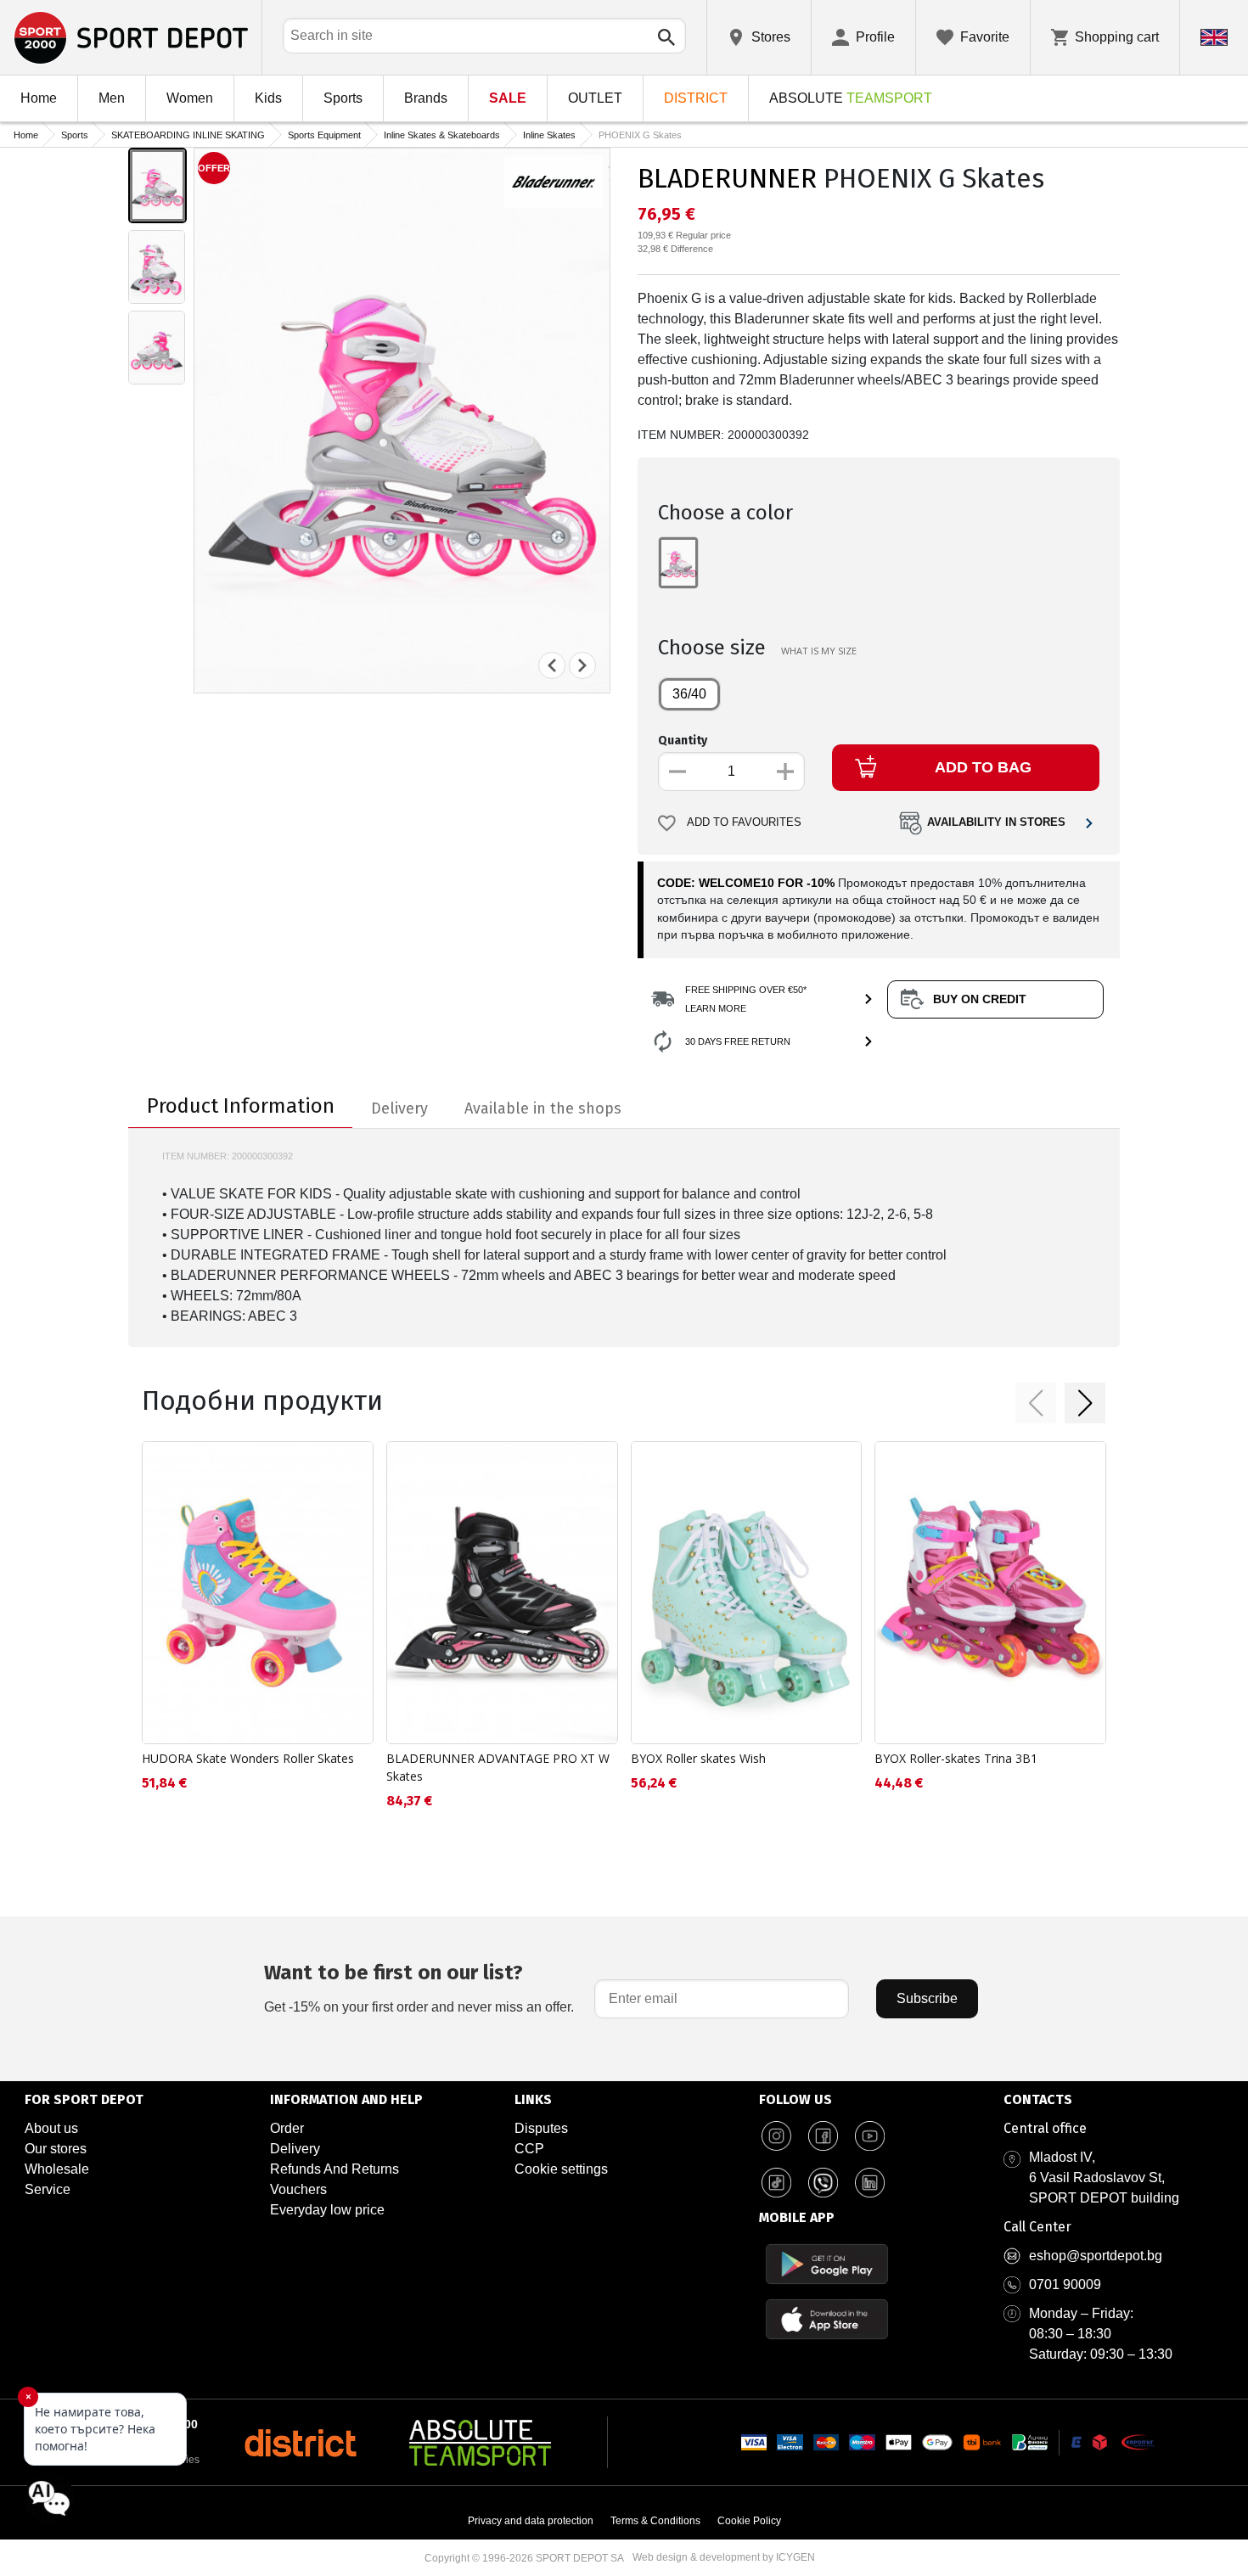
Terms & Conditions (655, 2521)
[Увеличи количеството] (785, 772)
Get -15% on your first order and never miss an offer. (419, 1987)
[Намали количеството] (677, 772)
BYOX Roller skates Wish (698, 1758)
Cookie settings (561, 2169)
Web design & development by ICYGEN (724, 2557)
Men (112, 98)
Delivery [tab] (399, 1108)
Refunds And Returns (334, 2169)
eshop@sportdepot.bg (1096, 2256)
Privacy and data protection (531, 2521)
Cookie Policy (749, 2521)
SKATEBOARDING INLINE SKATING (188, 135)
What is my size (819, 651)
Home (39, 98)
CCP (529, 2149)
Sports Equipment (324, 135)
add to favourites (744, 822)
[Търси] (666, 37)
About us (51, 2128)
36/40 (689, 694)
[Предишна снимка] (552, 665)
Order (287, 2128)
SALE (508, 98)
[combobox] (484, 36)
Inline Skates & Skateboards (442, 135)
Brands (426, 98)
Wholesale (57, 2169)
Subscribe (927, 1998)
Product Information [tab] (241, 1106)
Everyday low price (327, 2210)
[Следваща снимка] (582, 665)
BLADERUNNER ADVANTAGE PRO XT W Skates (498, 1767)
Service (48, 2189)
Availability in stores (996, 822)
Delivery (295, 2149)
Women (190, 98)
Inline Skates (549, 135)
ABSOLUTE (851, 98)
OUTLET (595, 98)
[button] (1036, 1403)
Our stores (56, 2149)
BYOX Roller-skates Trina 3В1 (956, 1758)
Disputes (541, 2128)
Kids (268, 98)
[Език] (1214, 37)
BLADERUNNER (727, 178)
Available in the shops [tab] (543, 1108)
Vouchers (298, 2189)
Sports (343, 98)
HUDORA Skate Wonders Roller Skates (248, 1758)
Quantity (683, 741)
